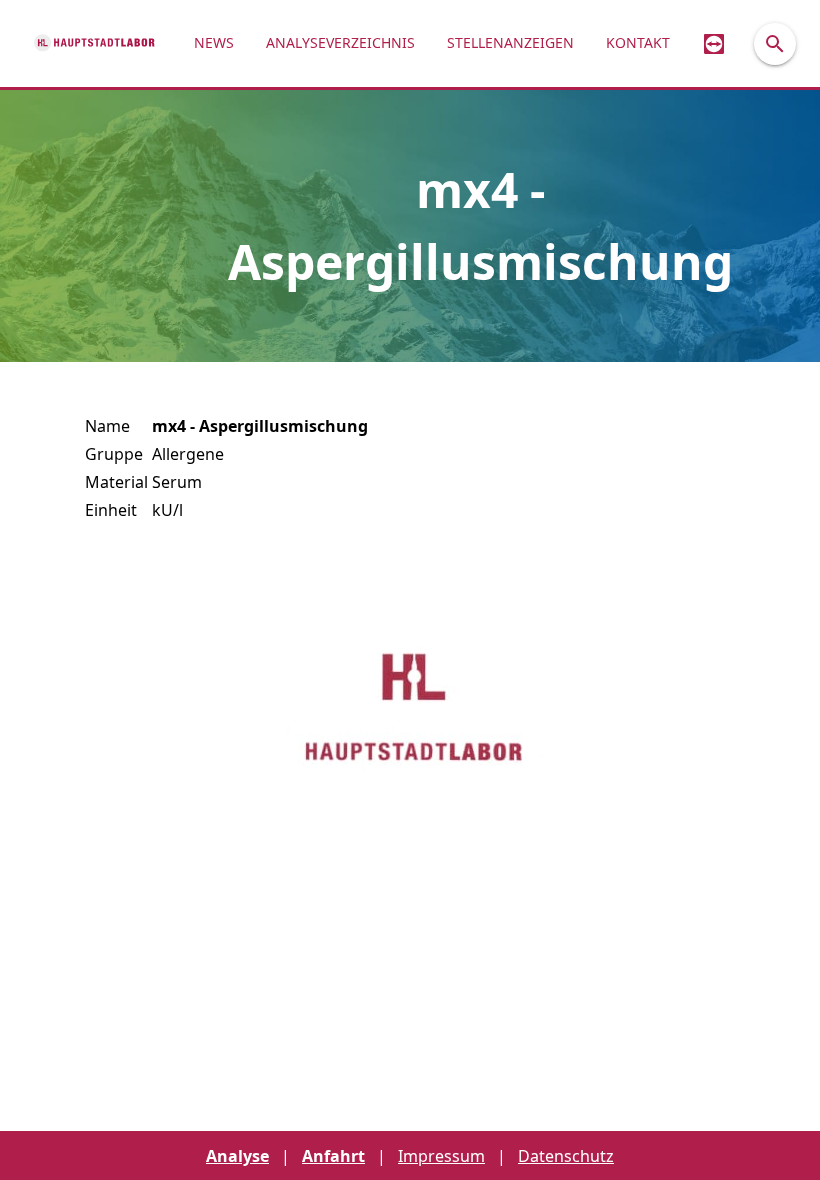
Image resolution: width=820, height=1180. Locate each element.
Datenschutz (566, 1156)
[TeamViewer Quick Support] (714, 43)
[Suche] (775, 44)
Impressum (441, 1156)
